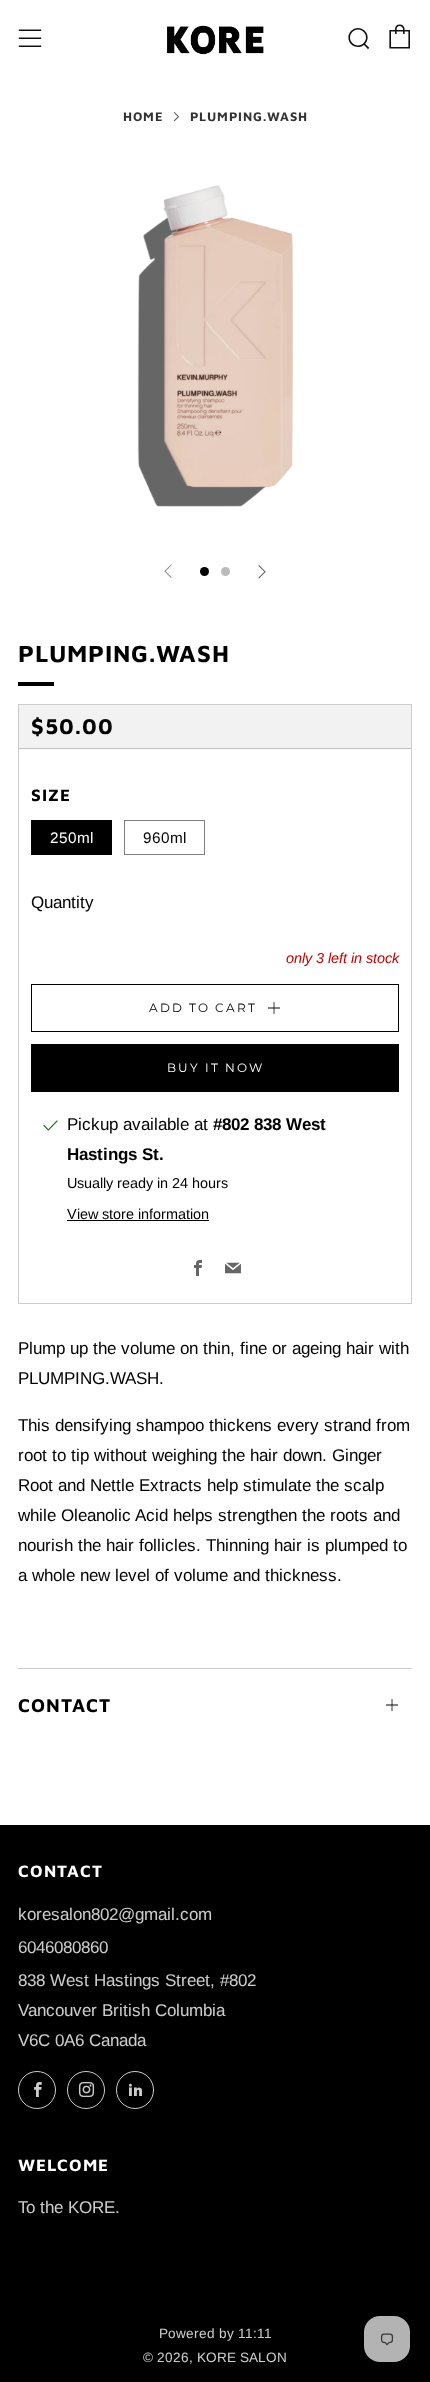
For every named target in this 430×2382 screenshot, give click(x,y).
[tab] (204, 571)
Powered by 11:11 (215, 2333)
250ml (71, 837)
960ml (164, 837)
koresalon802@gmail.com (115, 1914)
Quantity (62, 902)
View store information (138, 1214)
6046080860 (63, 1947)
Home (143, 116)
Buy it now (215, 1067)
